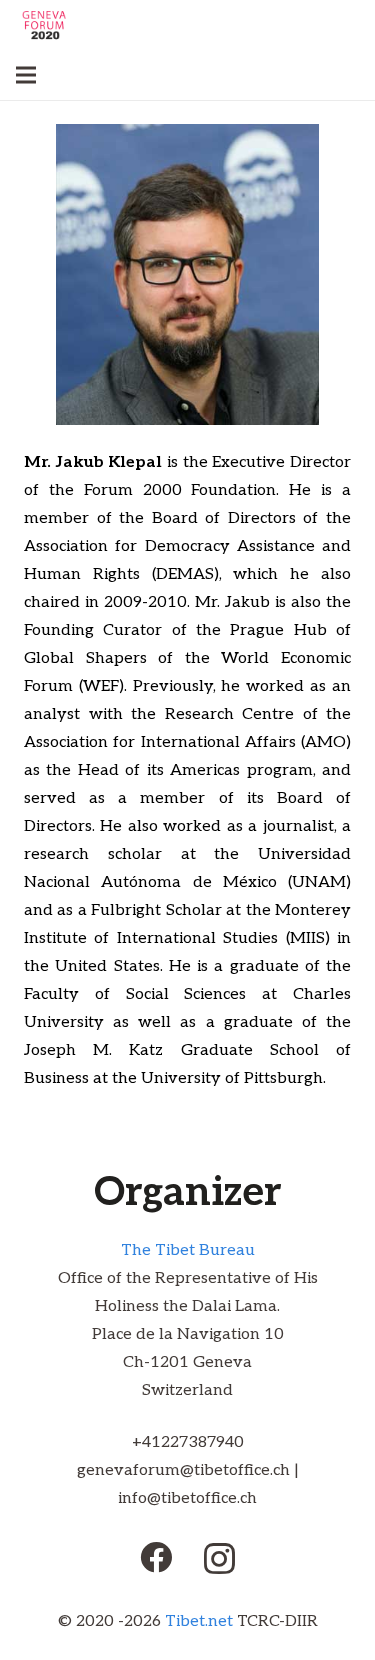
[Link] (44, 25)
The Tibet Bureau (188, 1250)
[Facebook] (156, 1557)
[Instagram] (219, 1558)
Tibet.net (199, 1621)
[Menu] (26, 75)
